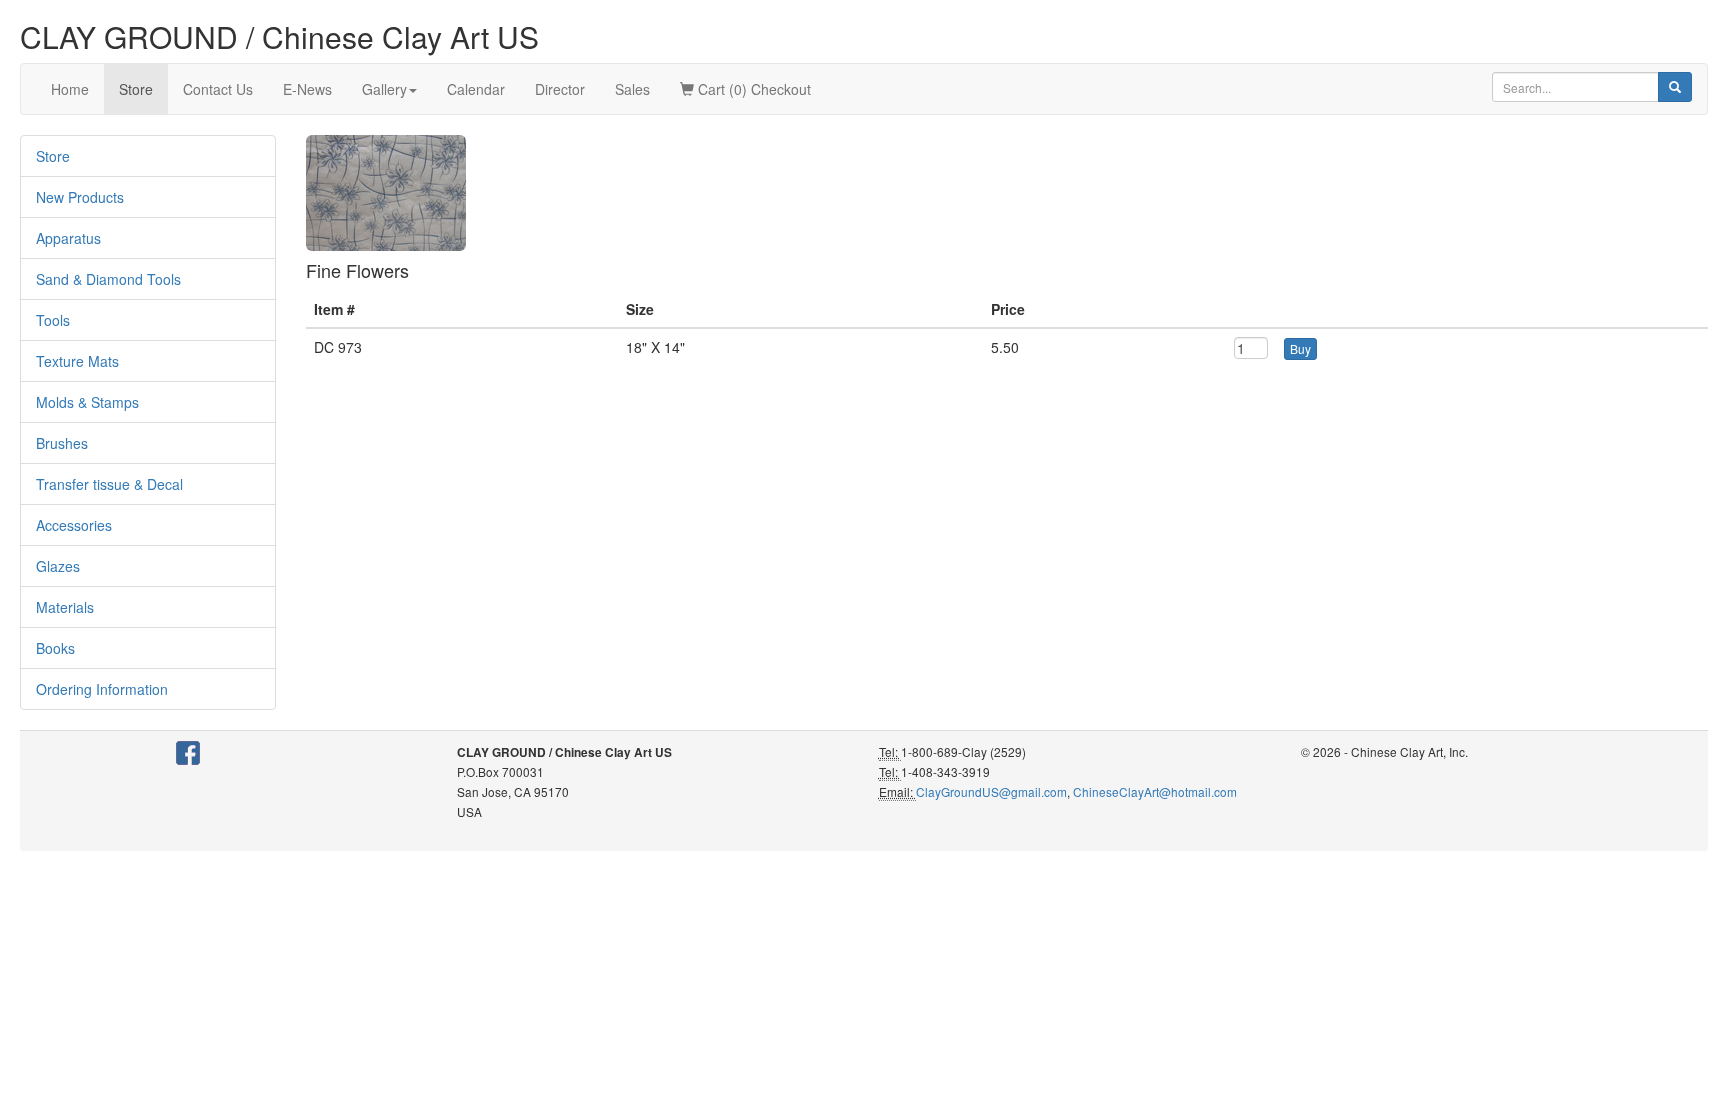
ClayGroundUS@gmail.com (991, 791)
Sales (632, 89)
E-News (307, 89)
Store (136, 89)
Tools (53, 320)
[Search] (1675, 87)
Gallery (384, 89)
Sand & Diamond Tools (108, 279)
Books (55, 648)
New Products (80, 197)
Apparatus (68, 238)
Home (70, 89)
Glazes (58, 566)
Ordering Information (102, 689)
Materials (65, 607)
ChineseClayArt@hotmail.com (1155, 791)
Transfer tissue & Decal (109, 484)
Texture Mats (77, 361)
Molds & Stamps (87, 402)
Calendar (476, 89)
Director (560, 89)
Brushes (62, 443)
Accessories (74, 525)
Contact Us (218, 89)
